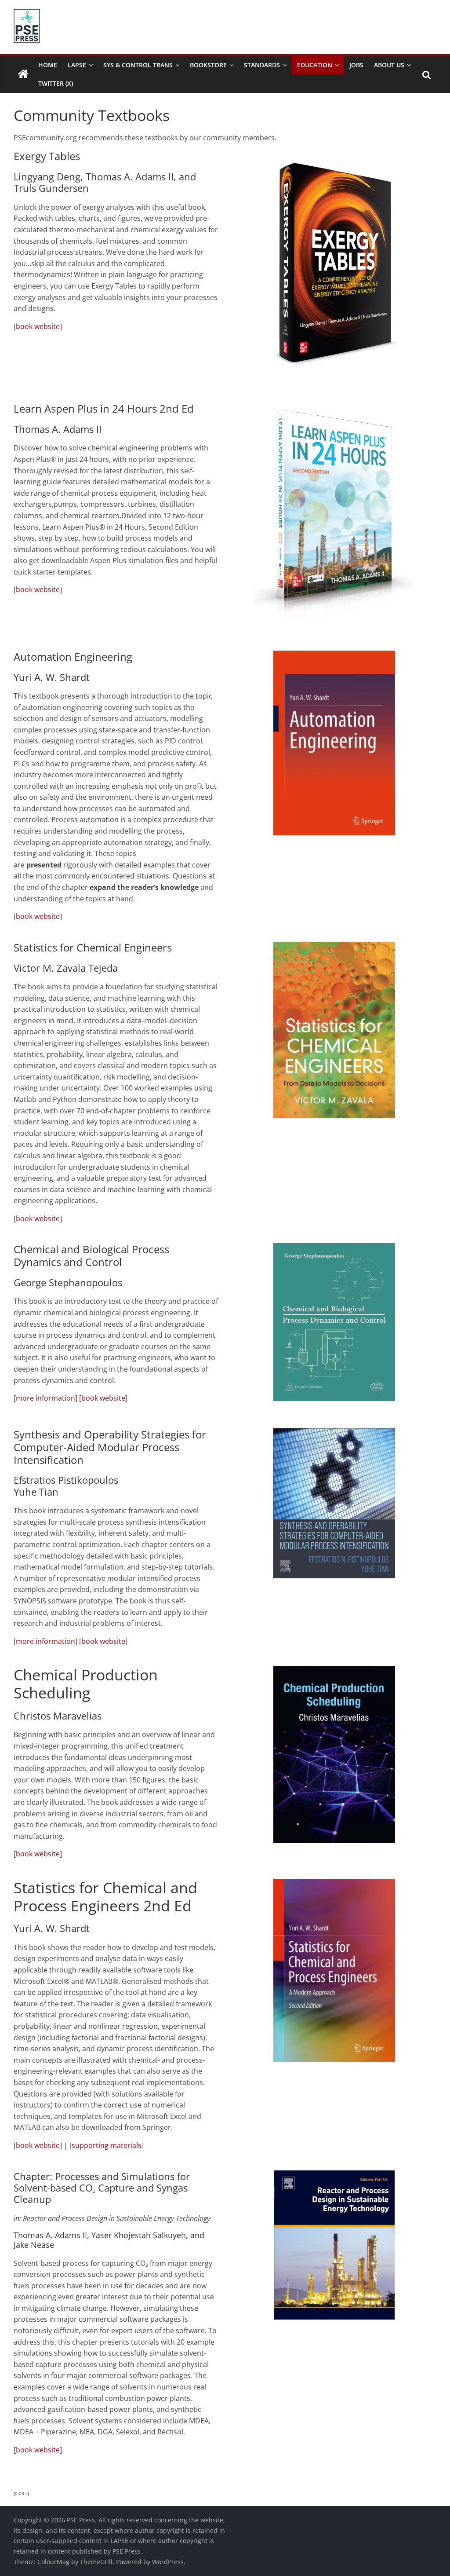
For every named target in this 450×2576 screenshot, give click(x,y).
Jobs (356, 65)
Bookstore (208, 65)
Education (315, 65)
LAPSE (77, 65)
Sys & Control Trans (138, 65)
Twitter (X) (56, 83)
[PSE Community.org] (23, 74)
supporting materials (107, 2145)
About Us (389, 65)
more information (45, 1398)
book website (38, 326)
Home (48, 65)
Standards (262, 65)
